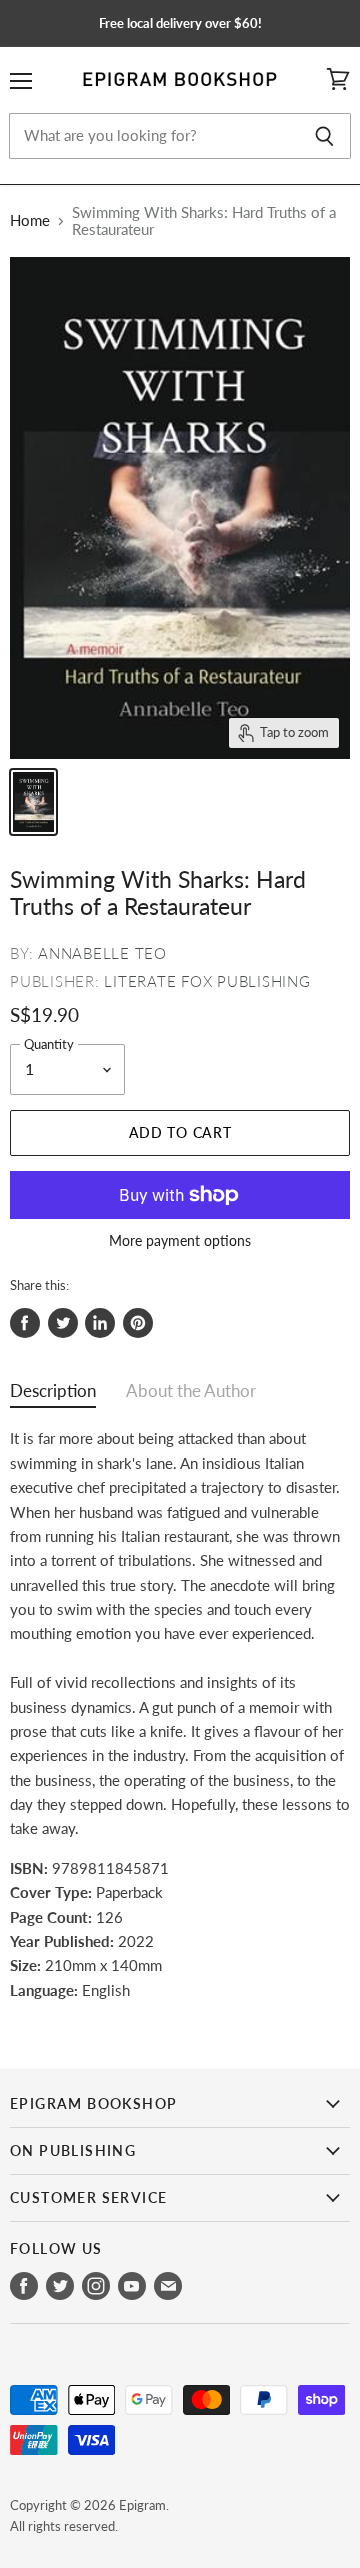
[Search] (324, 136)
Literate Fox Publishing (207, 981)
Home (30, 220)
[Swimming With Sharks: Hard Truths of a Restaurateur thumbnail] (33, 802)
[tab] (53, 1395)
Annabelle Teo (102, 953)
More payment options (180, 1241)
